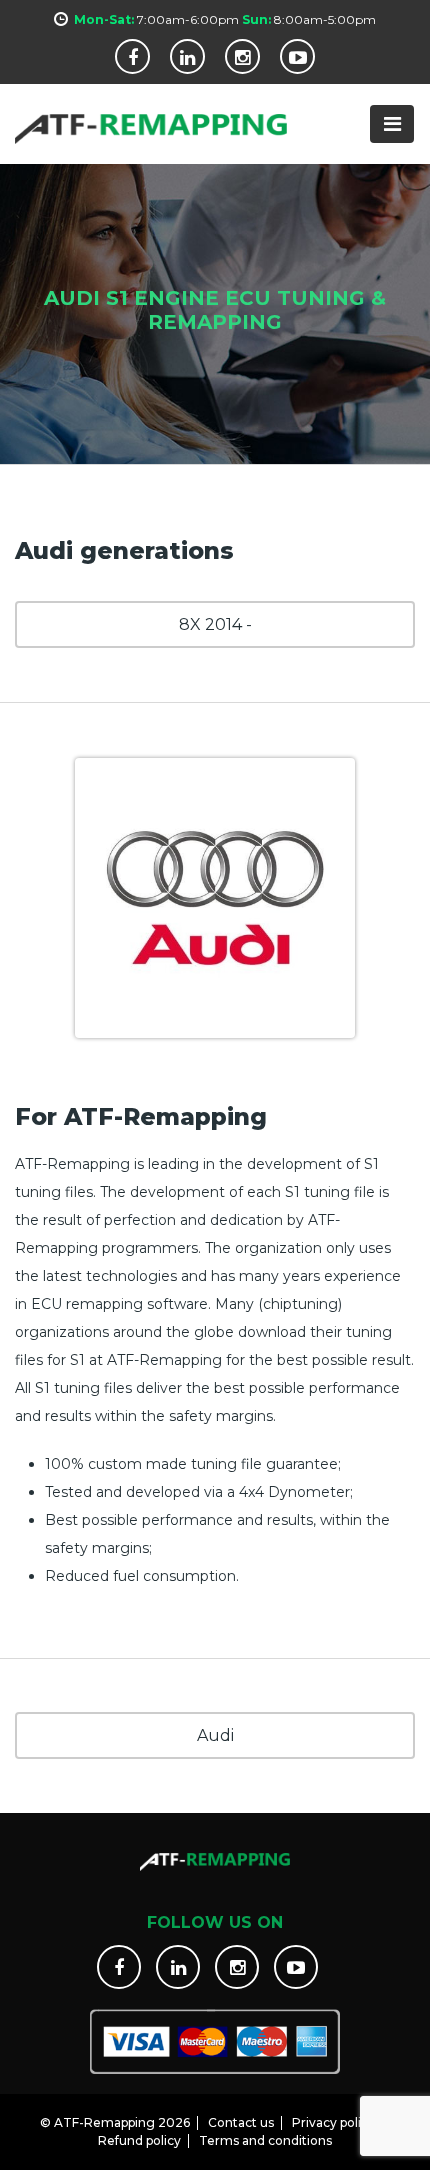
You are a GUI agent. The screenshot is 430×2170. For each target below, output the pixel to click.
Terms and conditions (265, 2140)
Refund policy (139, 2140)
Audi (215, 1735)
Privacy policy (333, 2122)
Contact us (241, 2122)
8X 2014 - (215, 624)
